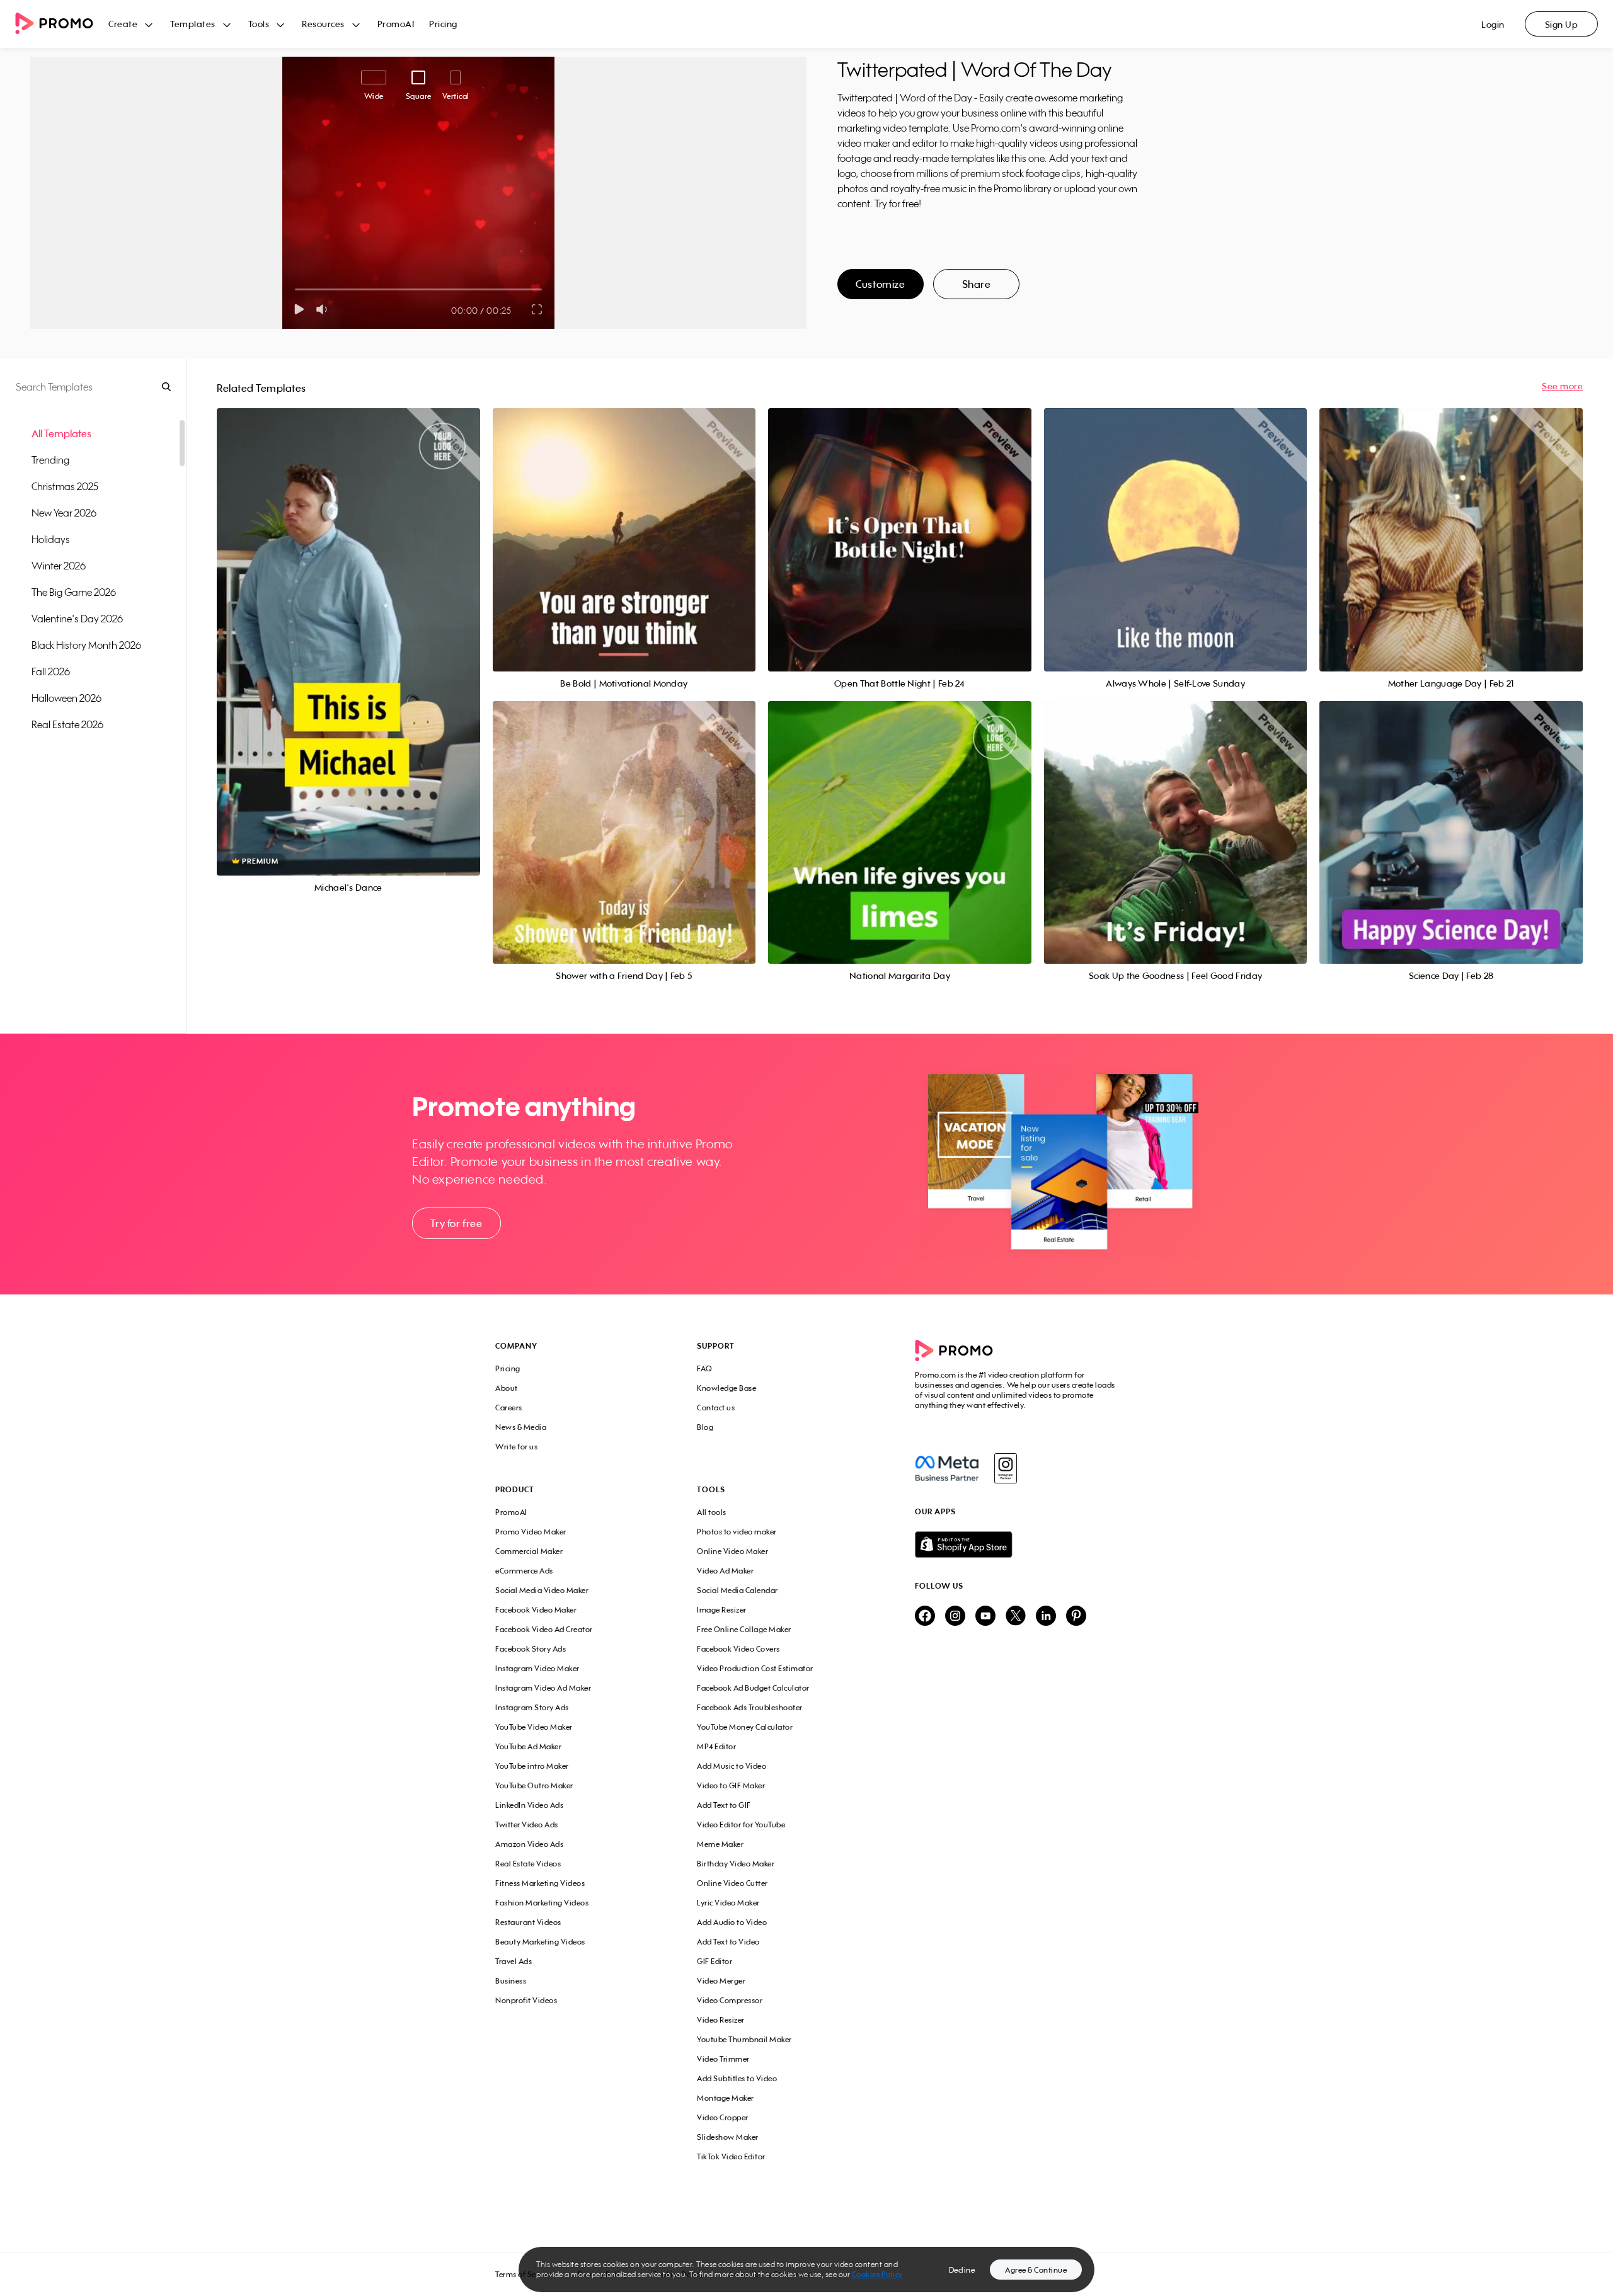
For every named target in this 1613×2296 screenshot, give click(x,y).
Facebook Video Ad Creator (544, 1629)
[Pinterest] (1076, 1617)
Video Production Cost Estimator (755, 1668)
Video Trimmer (723, 2059)
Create (123, 24)
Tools (259, 24)
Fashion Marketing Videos (542, 1903)
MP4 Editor (716, 1746)
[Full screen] (537, 309)
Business (511, 1981)
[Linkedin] (1046, 1617)
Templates (193, 24)
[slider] (295, 289)
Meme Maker (720, 1844)
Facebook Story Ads (531, 1649)
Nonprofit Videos (526, 2000)
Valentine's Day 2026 (77, 619)
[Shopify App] (1016, 1545)
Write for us (516, 1447)
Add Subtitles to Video (737, 2078)
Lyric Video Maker (728, 1903)
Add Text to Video (728, 1942)
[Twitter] (1016, 1617)
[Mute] (324, 309)
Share (977, 284)
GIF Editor (715, 1961)
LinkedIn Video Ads (529, 1805)
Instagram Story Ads (532, 1707)
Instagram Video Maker (537, 1668)
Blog (705, 1427)
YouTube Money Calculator (745, 1727)
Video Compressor (730, 2000)
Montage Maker (726, 2098)
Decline (962, 2270)
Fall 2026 (51, 671)
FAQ (705, 1368)
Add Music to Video (732, 1766)
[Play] (299, 309)
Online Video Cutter (732, 1883)
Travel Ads (514, 1961)
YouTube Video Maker (534, 1727)
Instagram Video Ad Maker (543, 1688)
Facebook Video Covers (738, 1649)
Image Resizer (722, 1610)
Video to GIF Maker (731, 1785)
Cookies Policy (877, 2274)
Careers (509, 1408)
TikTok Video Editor (731, 2156)
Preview (348, 628)
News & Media (521, 1427)
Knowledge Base (726, 1388)
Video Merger (721, 1981)
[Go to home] (62, 24)
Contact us (716, 1408)
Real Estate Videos (528, 1864)
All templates (61, 433)
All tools (712, 1512)
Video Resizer (721, 2020)
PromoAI (396, 24)
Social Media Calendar (738, 1590)
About (507, 1388)
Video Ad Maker (725, 1571)
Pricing (443, 24)
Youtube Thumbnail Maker (744, 2039)
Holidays (51, 539)
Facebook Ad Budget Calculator (753, 1688)
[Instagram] (1005, 1468)
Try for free (456, 1223)
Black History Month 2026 (86, 645)
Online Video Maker (732, 1551)
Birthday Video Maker (736, 1864)
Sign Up (1562, 24)
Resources (323, 24)
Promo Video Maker (531, 1532)
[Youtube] (985, 1617)
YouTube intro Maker (532, 1766)
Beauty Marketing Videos (540, 1942)
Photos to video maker (737, 1532)
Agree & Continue (1036, 2270)
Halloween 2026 (66, 698)
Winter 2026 (59, 566)
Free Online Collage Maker (744, 1629)
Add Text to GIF (724, 1805)
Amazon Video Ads (529, 1844)
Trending (50, 460)
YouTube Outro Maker (534, 1785)
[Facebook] (947, 1468)
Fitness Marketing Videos (540, 1883)
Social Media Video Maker (542, 1590)
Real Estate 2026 (67, 724)
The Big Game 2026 (74, 592)
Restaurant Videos (528, 1922)
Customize (880, 284)
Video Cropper (723, 2117)
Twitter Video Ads (527, 1825)
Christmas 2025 (65, 486)
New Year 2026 (64, 513)
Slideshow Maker (728, 2137)
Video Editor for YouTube (741, 1825)
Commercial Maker (529, 1551)
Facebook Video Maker (536, 1610)
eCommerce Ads (524, 1571)
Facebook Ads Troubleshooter (750, 1707)
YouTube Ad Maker (528, 1746)
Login (1493, 24)
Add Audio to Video (732, 1922)
